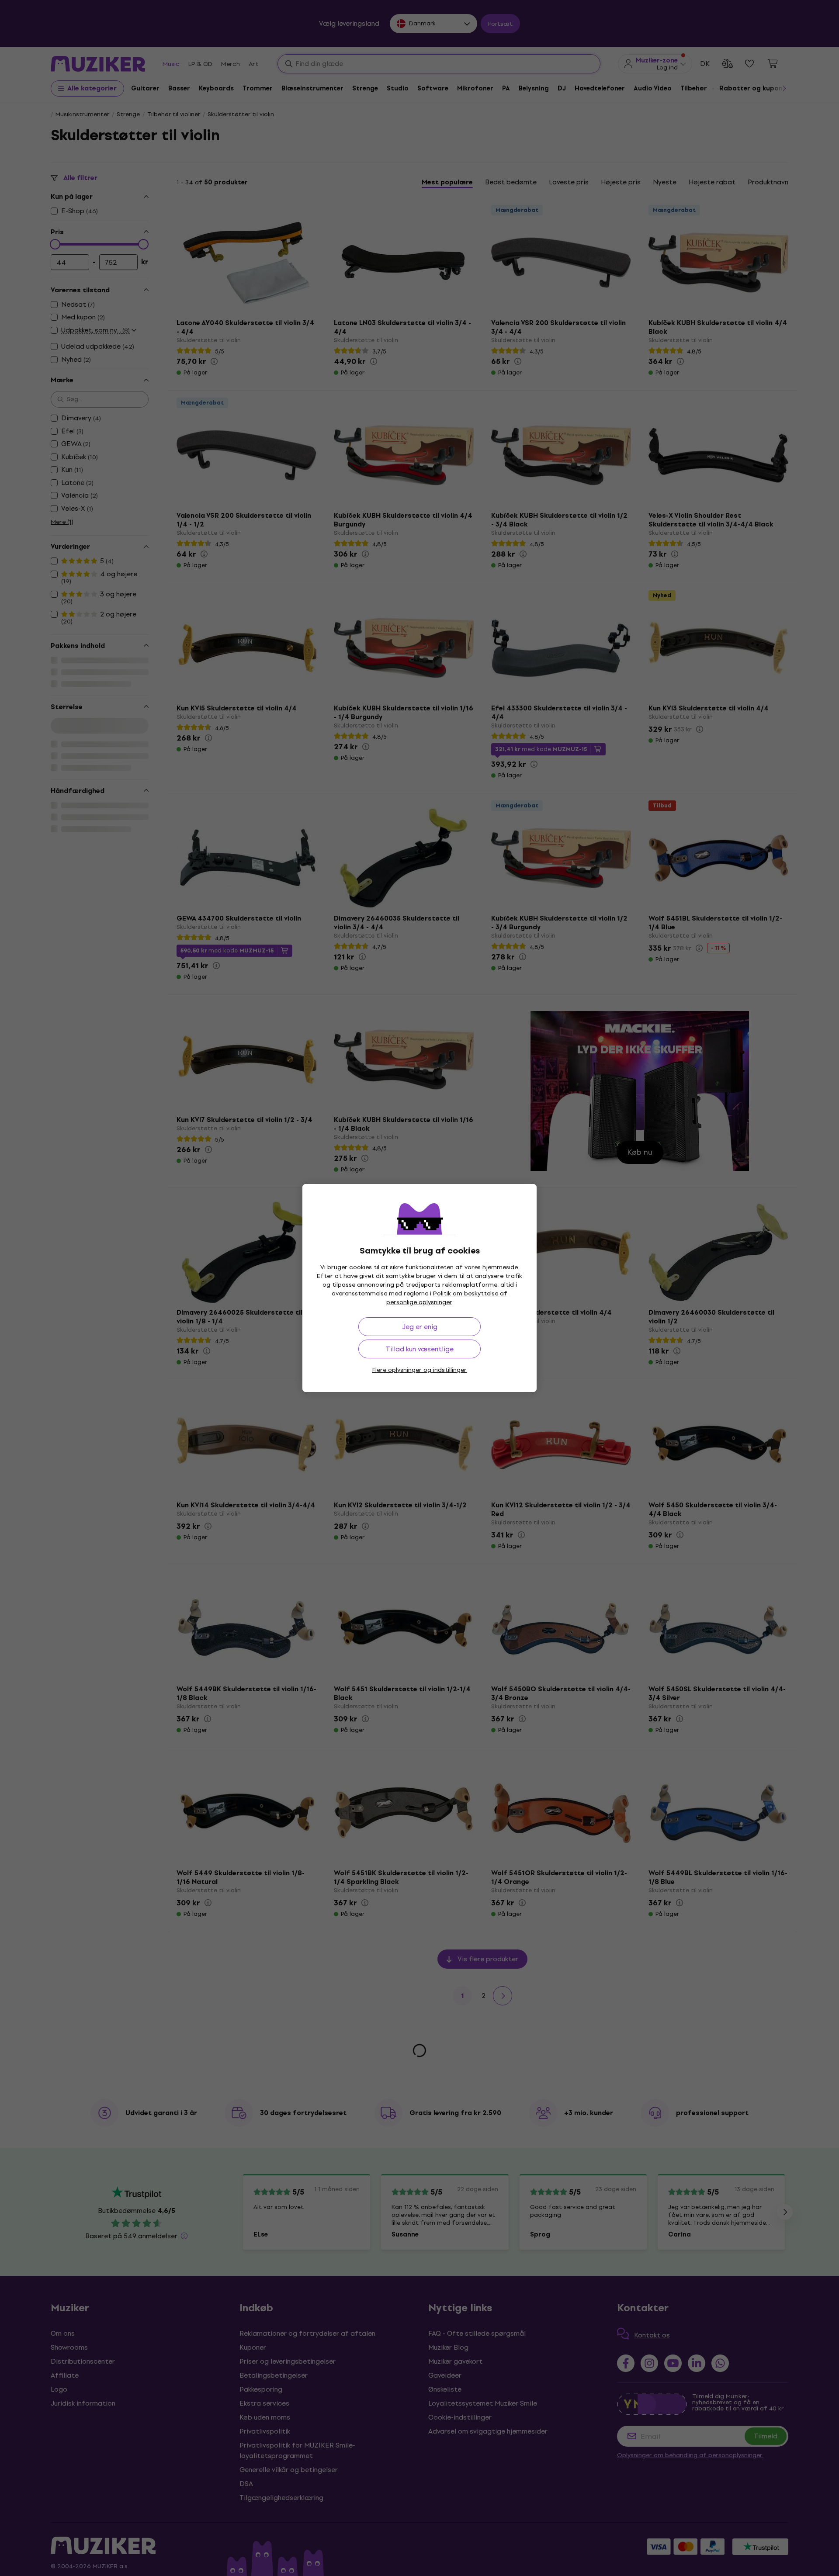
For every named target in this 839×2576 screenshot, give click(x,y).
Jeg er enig (420, 1327)
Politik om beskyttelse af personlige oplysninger (447, 1298)
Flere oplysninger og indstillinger (419, 1370)
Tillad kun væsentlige (420, 1349)
